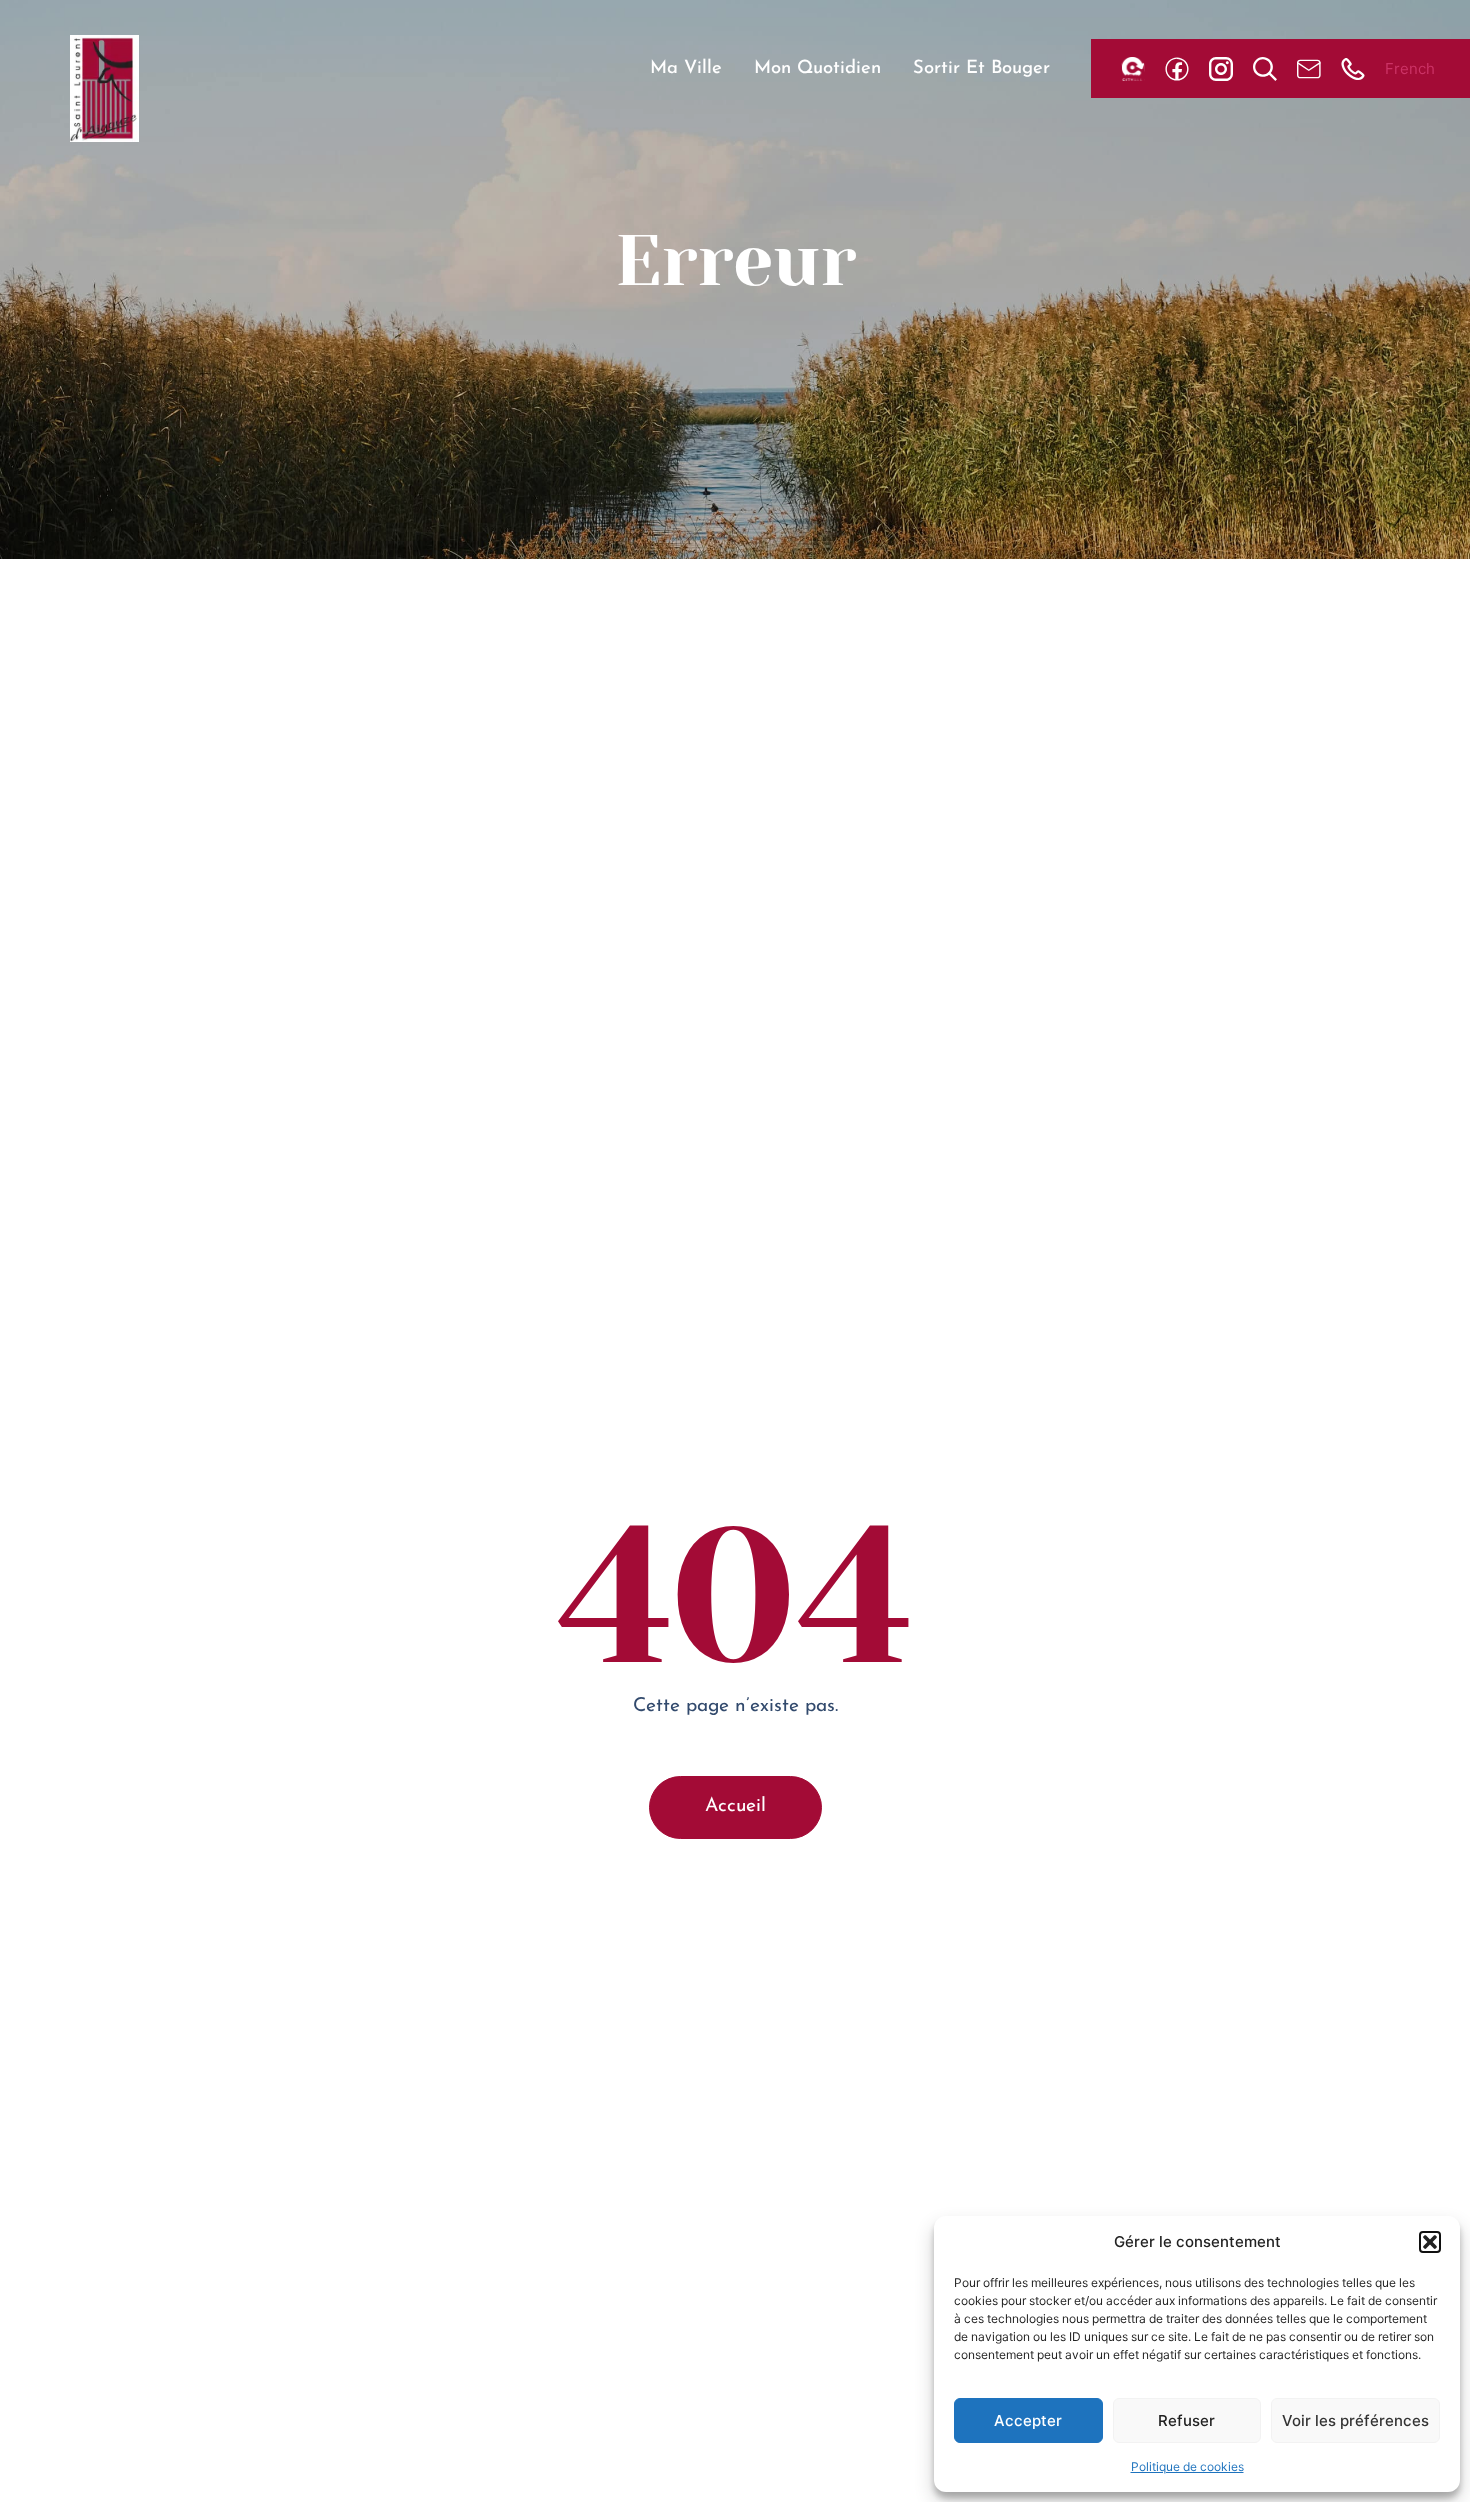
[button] (1430, 2242)
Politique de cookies (1187, 2466)
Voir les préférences (1355, 2420)
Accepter (1028, 2420)
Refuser (1186, 2420)
